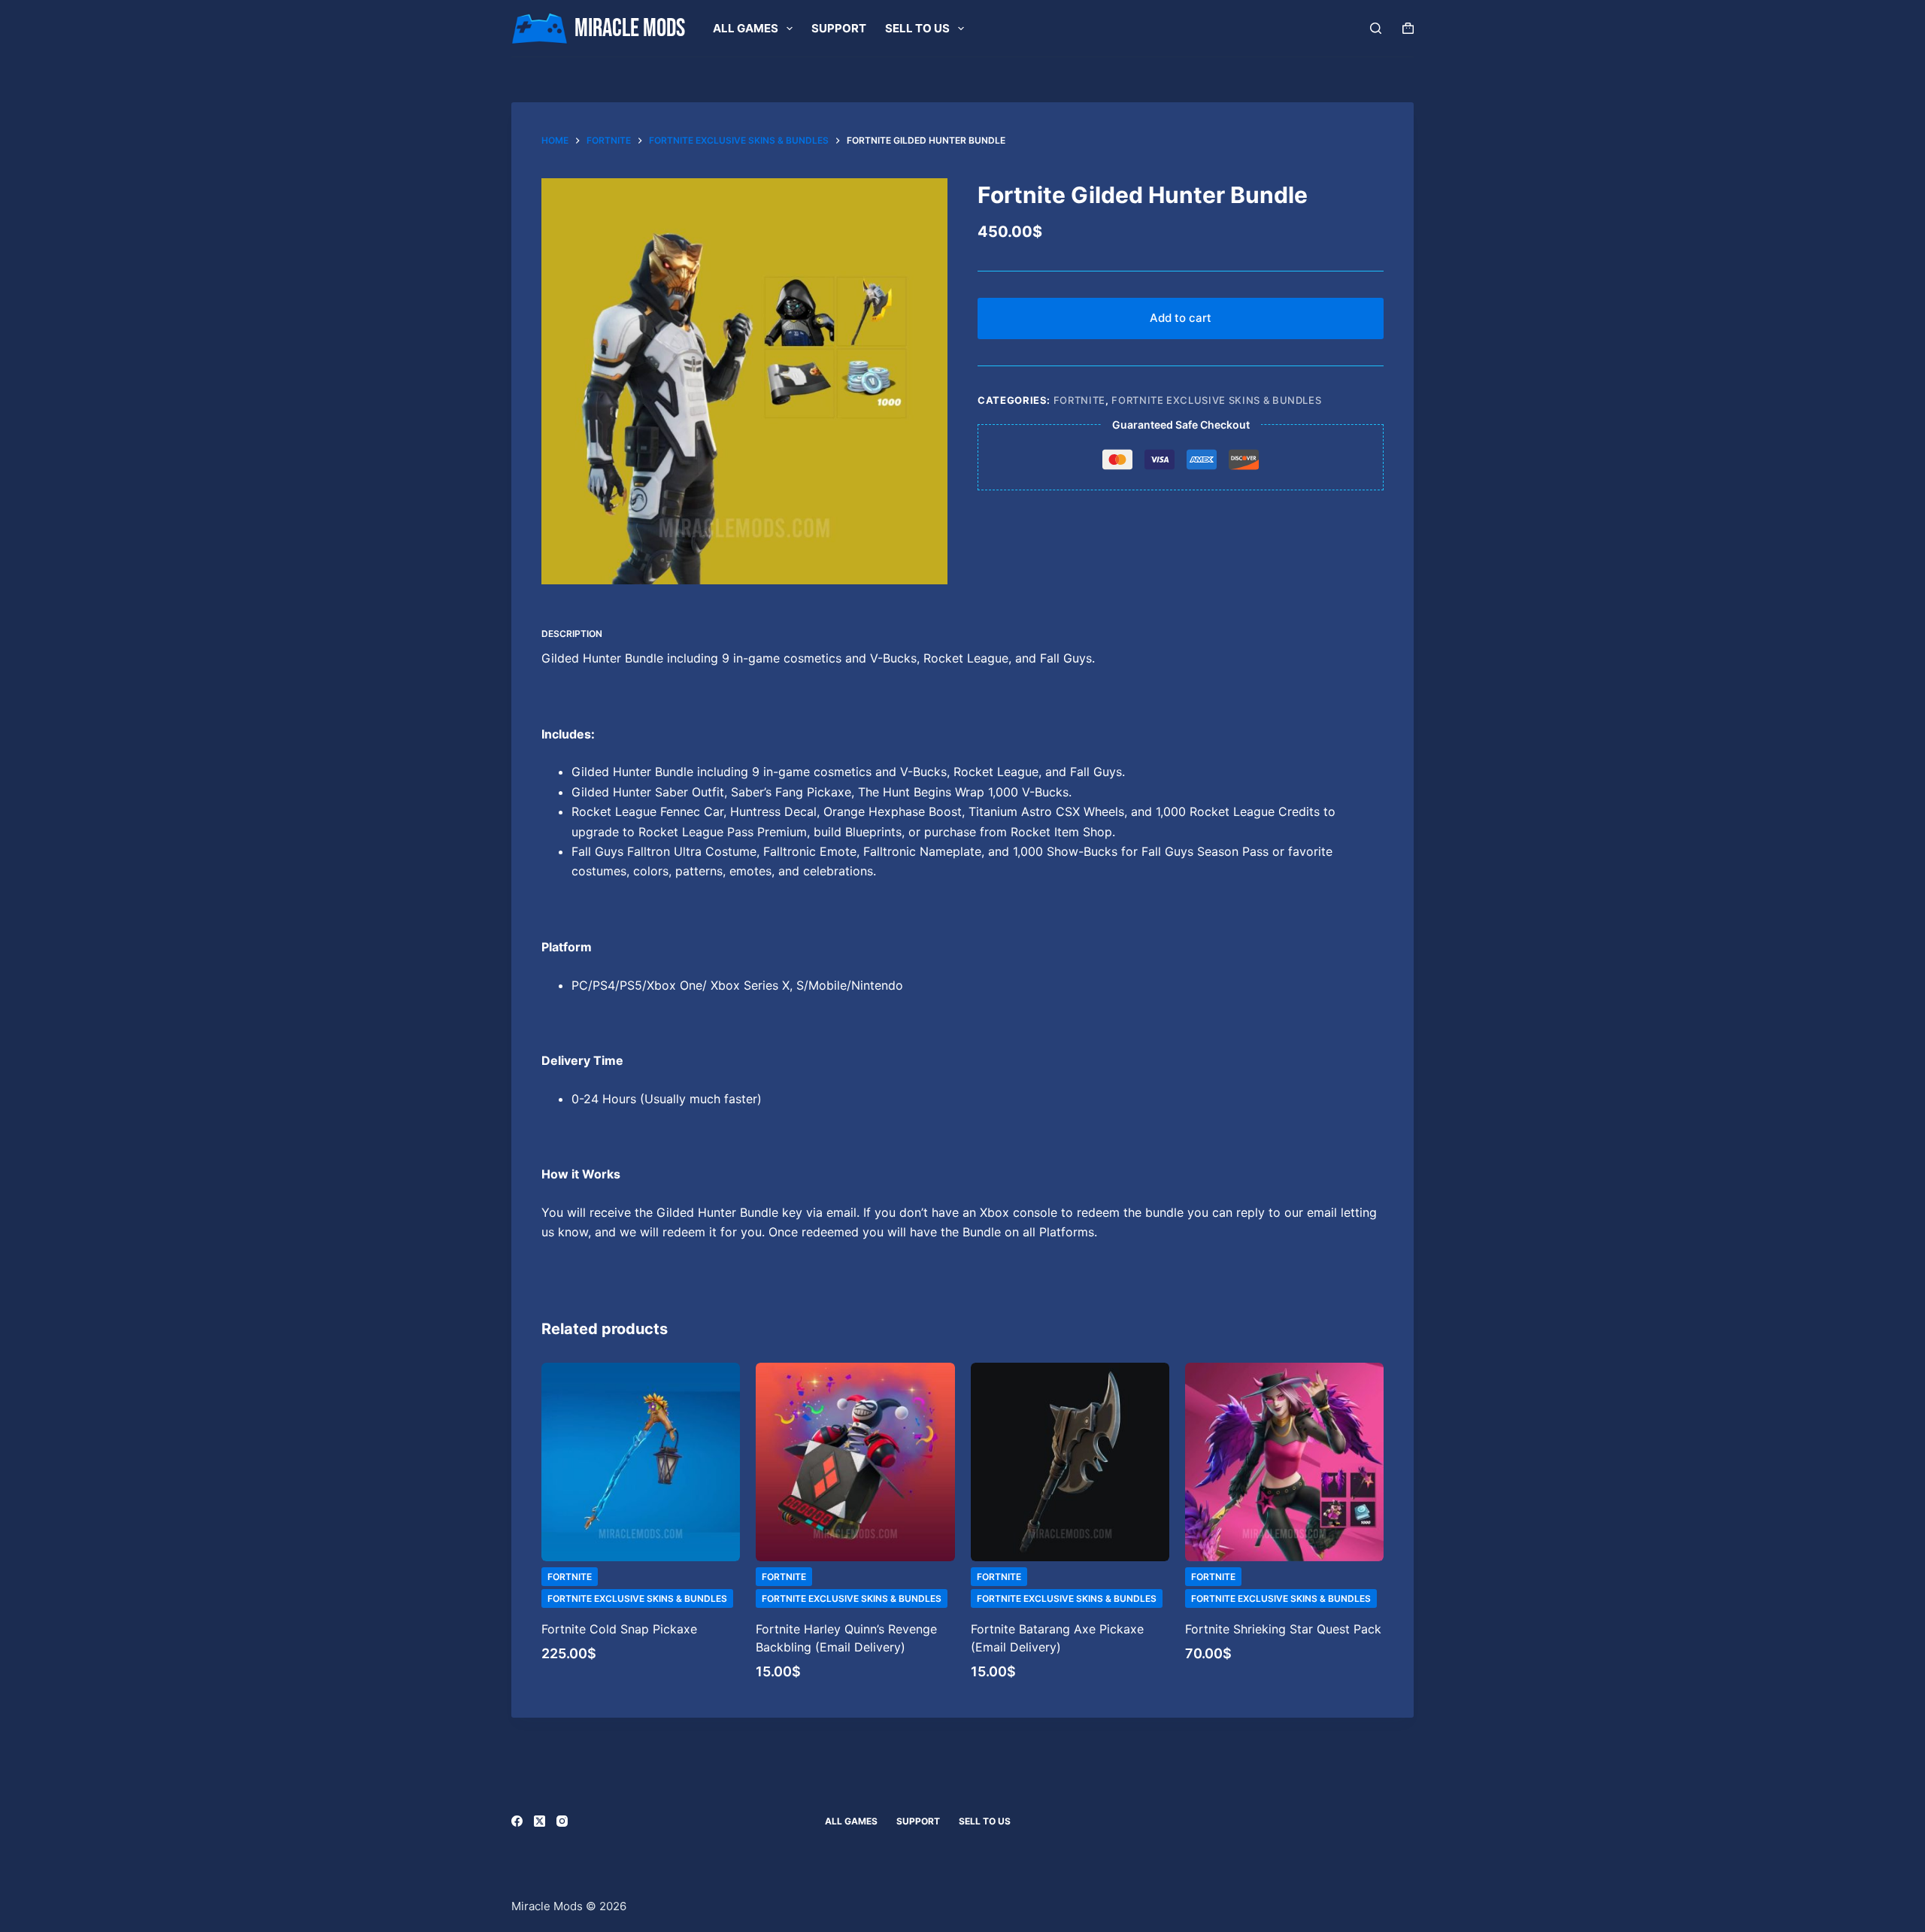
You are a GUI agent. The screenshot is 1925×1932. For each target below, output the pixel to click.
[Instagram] (562, 1821)
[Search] (1376, 28)
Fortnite (1079, 400)
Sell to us (917, 28)
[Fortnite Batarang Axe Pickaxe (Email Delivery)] (1070, 1462)
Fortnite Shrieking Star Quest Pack (1283, 1629)
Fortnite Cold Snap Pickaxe (619, 1629)
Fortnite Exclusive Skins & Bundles (1216, 400)
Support (839, 28)
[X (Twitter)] (540, 1821)
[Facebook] (517, 1821)
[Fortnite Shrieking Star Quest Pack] (1284, 1462)
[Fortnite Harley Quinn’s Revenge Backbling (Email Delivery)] (855, 1462)
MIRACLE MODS (630, 29)
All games (746, 28)
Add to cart (1181, 318)
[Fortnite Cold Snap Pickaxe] (641, 1462)
